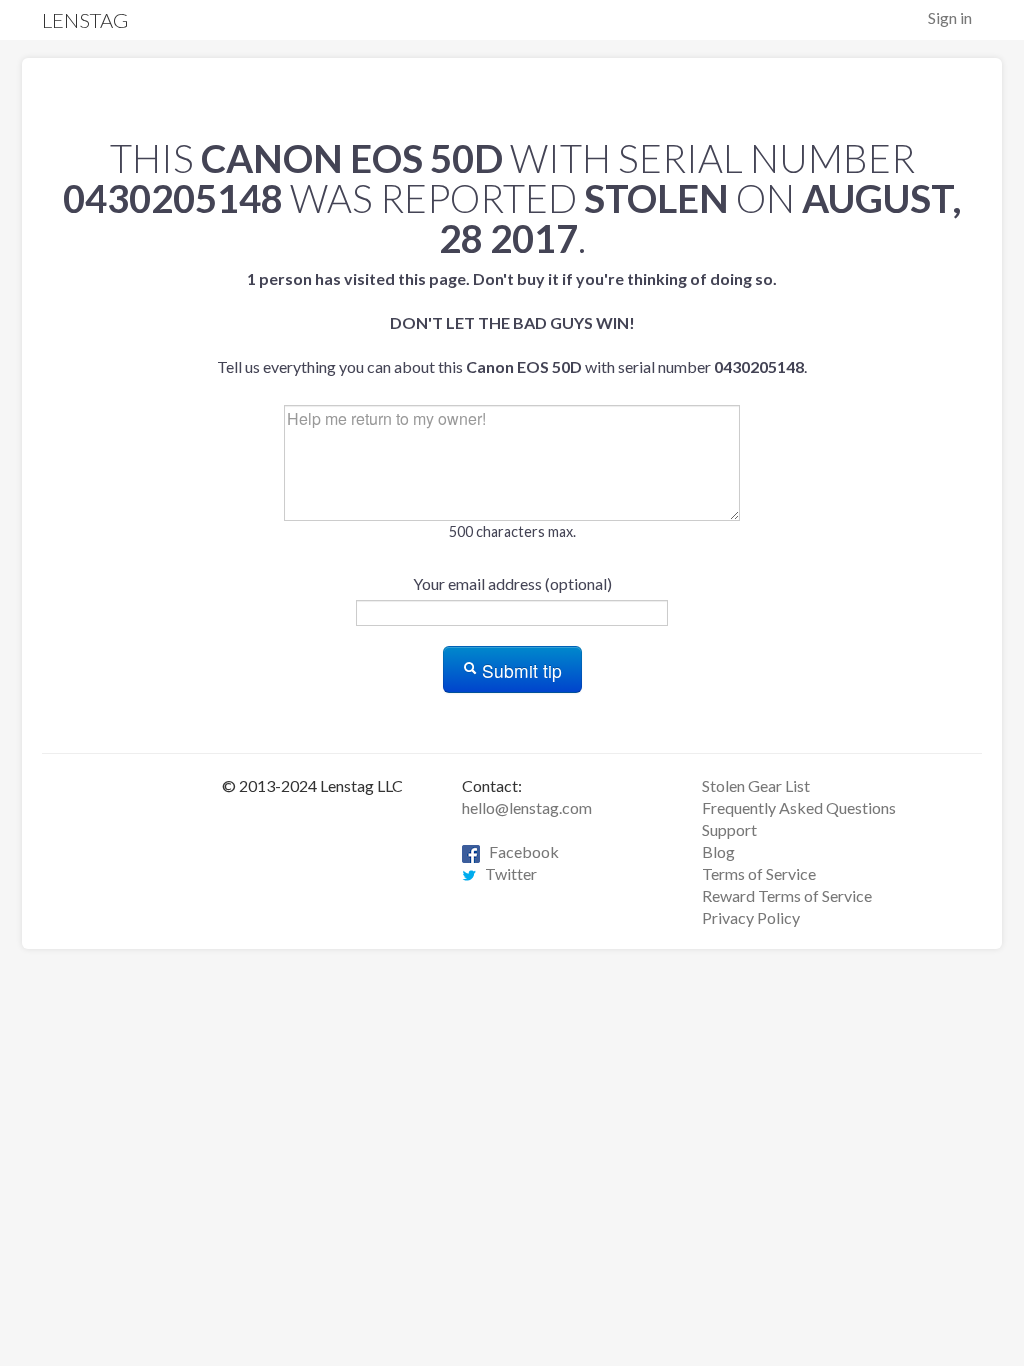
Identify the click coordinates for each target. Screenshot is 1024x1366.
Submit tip (519, 670)
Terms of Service (759, 873)
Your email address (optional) (512, 583)
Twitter (506, 873)
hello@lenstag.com (527, 807)
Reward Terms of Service (787, 895)
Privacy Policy (751, 917)
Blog (718, 851)
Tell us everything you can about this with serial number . (512, 322)
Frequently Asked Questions (799, 807)
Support (729, 829)
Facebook (519, 851)
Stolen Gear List (756, 785)
